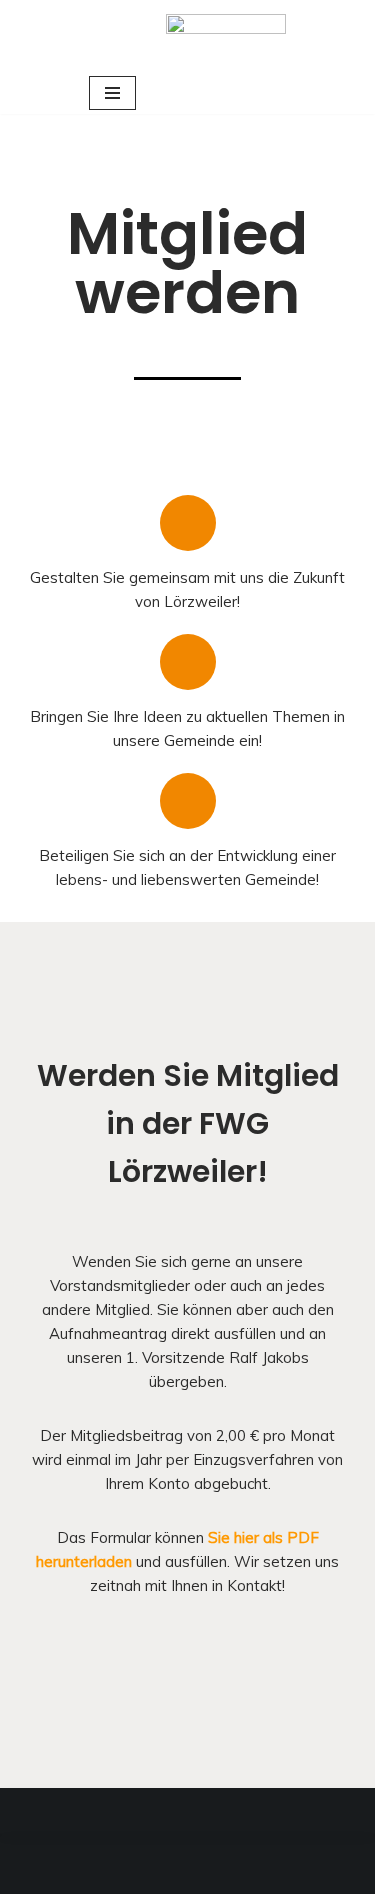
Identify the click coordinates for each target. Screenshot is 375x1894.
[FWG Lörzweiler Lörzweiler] (226, 36)
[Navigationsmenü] (112, 93)
